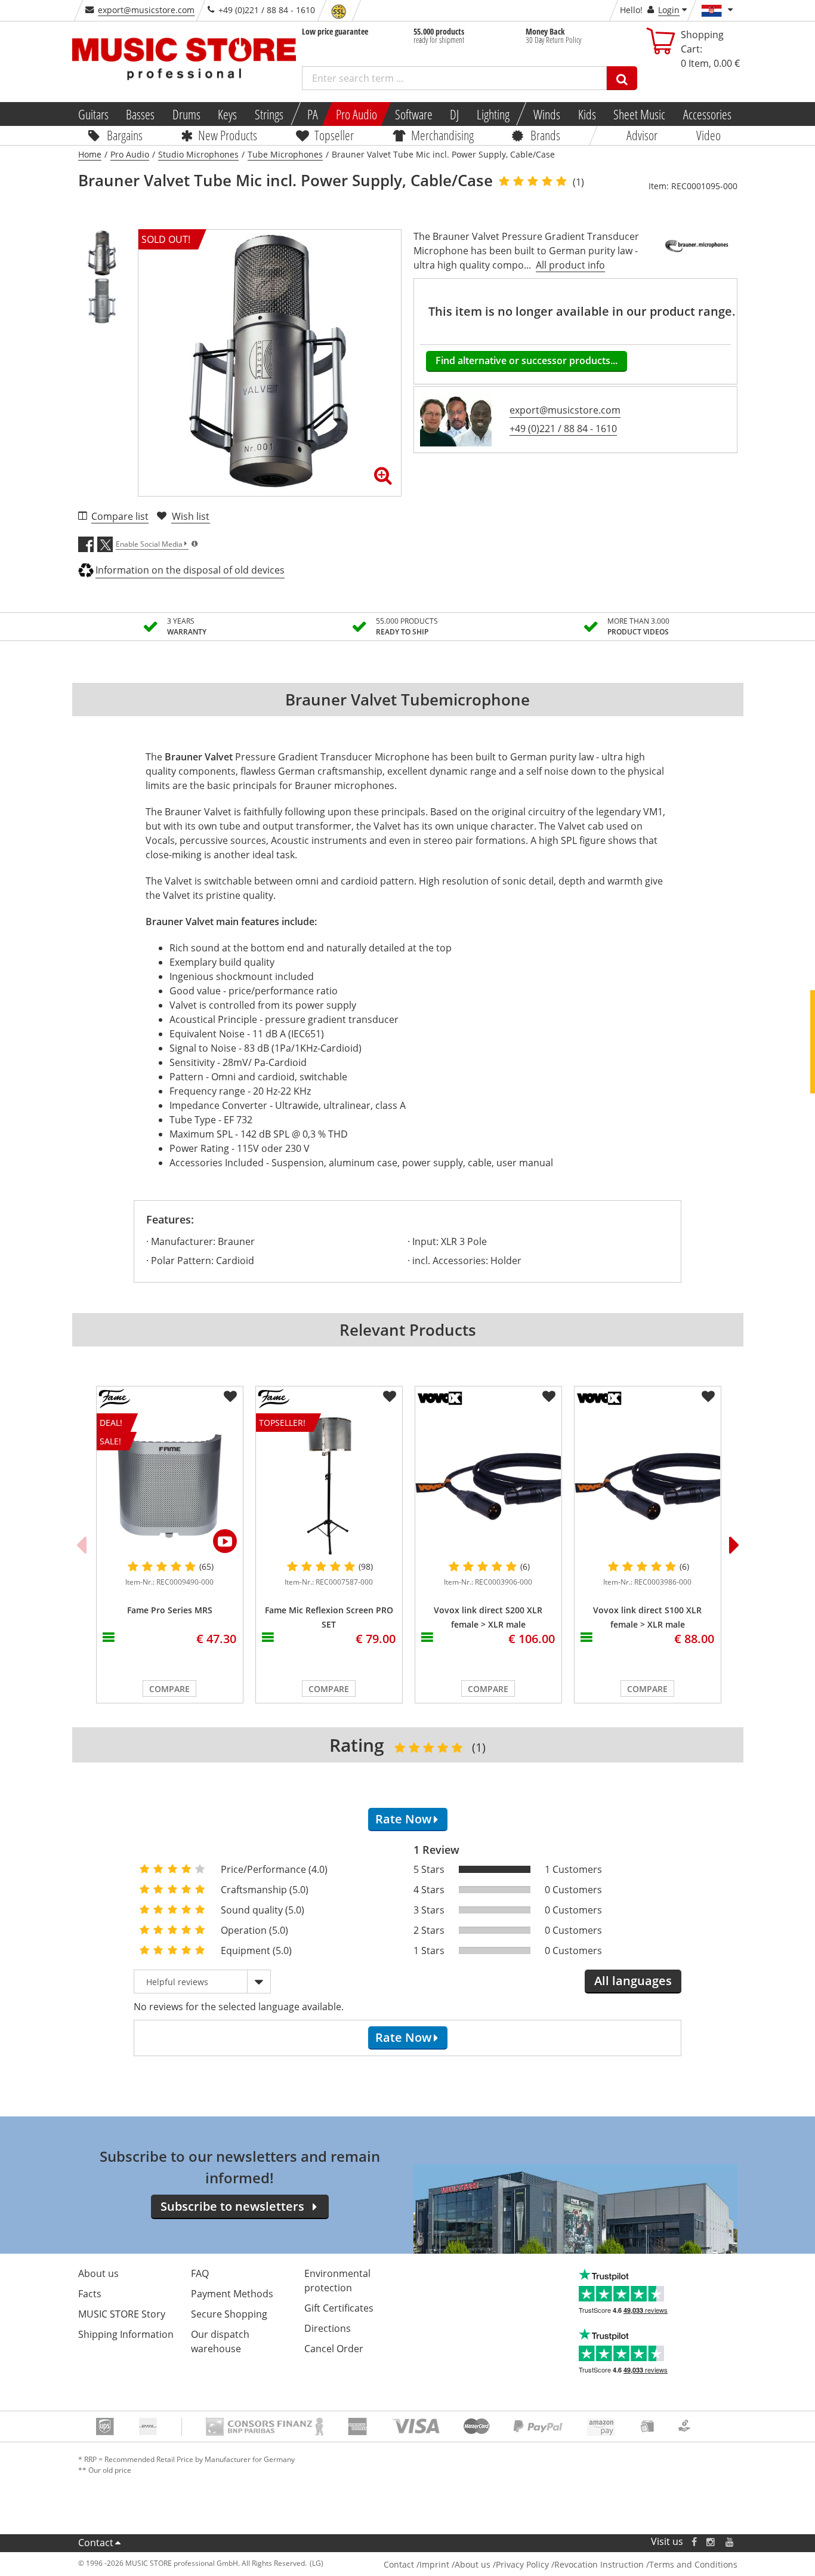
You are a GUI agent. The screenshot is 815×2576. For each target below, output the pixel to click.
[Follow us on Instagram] (711, 2542)
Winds (547, 114)
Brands (545, 135)
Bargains (125, 135)
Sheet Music (639, 114)
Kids (586, 114)
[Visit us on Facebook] (694, 2542)
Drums (186, 114)
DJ (454, 114)
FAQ (200, 2273)
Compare (169, 1689)
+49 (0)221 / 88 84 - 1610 (563, 429)
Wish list (191, 516)
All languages (633, 1981)
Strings (269, 114)
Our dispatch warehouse (220, 2341)
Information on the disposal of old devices (190, 570)
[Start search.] (622, 78)
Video (709, 135)
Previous (81, 1545)
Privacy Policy (522, 2564)
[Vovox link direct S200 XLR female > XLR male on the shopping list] (549, 1397)
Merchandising (442, 135)
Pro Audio (356, 114)
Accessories (707, 114)
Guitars (93, 114)
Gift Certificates (339, 2308)
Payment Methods (232, 2294)
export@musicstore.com (146, 10)
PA (313, 114)
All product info (570, 265)
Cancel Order (334, 2349)
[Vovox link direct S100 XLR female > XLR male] (648, 1486)
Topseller (334, 135)
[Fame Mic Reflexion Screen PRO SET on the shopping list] (390, 1397)
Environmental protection (337, 2281)
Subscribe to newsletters (232, 2206)
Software (413, 114)
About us (98, 2273)
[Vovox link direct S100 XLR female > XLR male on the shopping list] (708, 1397)
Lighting (493, 114)
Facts (90, 2294)
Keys (227, 114)
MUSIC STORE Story (122, 2314)
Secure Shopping (229, 2314)
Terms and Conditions (693, 2564)
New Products (228, 135)
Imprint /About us (455, 2564)
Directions (328, 2328)
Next (734, 1545)
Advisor (642, 135)
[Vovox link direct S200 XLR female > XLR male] (488, 1486)
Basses (140, 114)
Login (669, 10)
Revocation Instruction (599, 2564)
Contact (96, 2543)
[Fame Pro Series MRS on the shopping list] (230, 1397)
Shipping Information (126, 2334)
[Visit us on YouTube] (730, 2542)
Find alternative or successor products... (527, 360)
